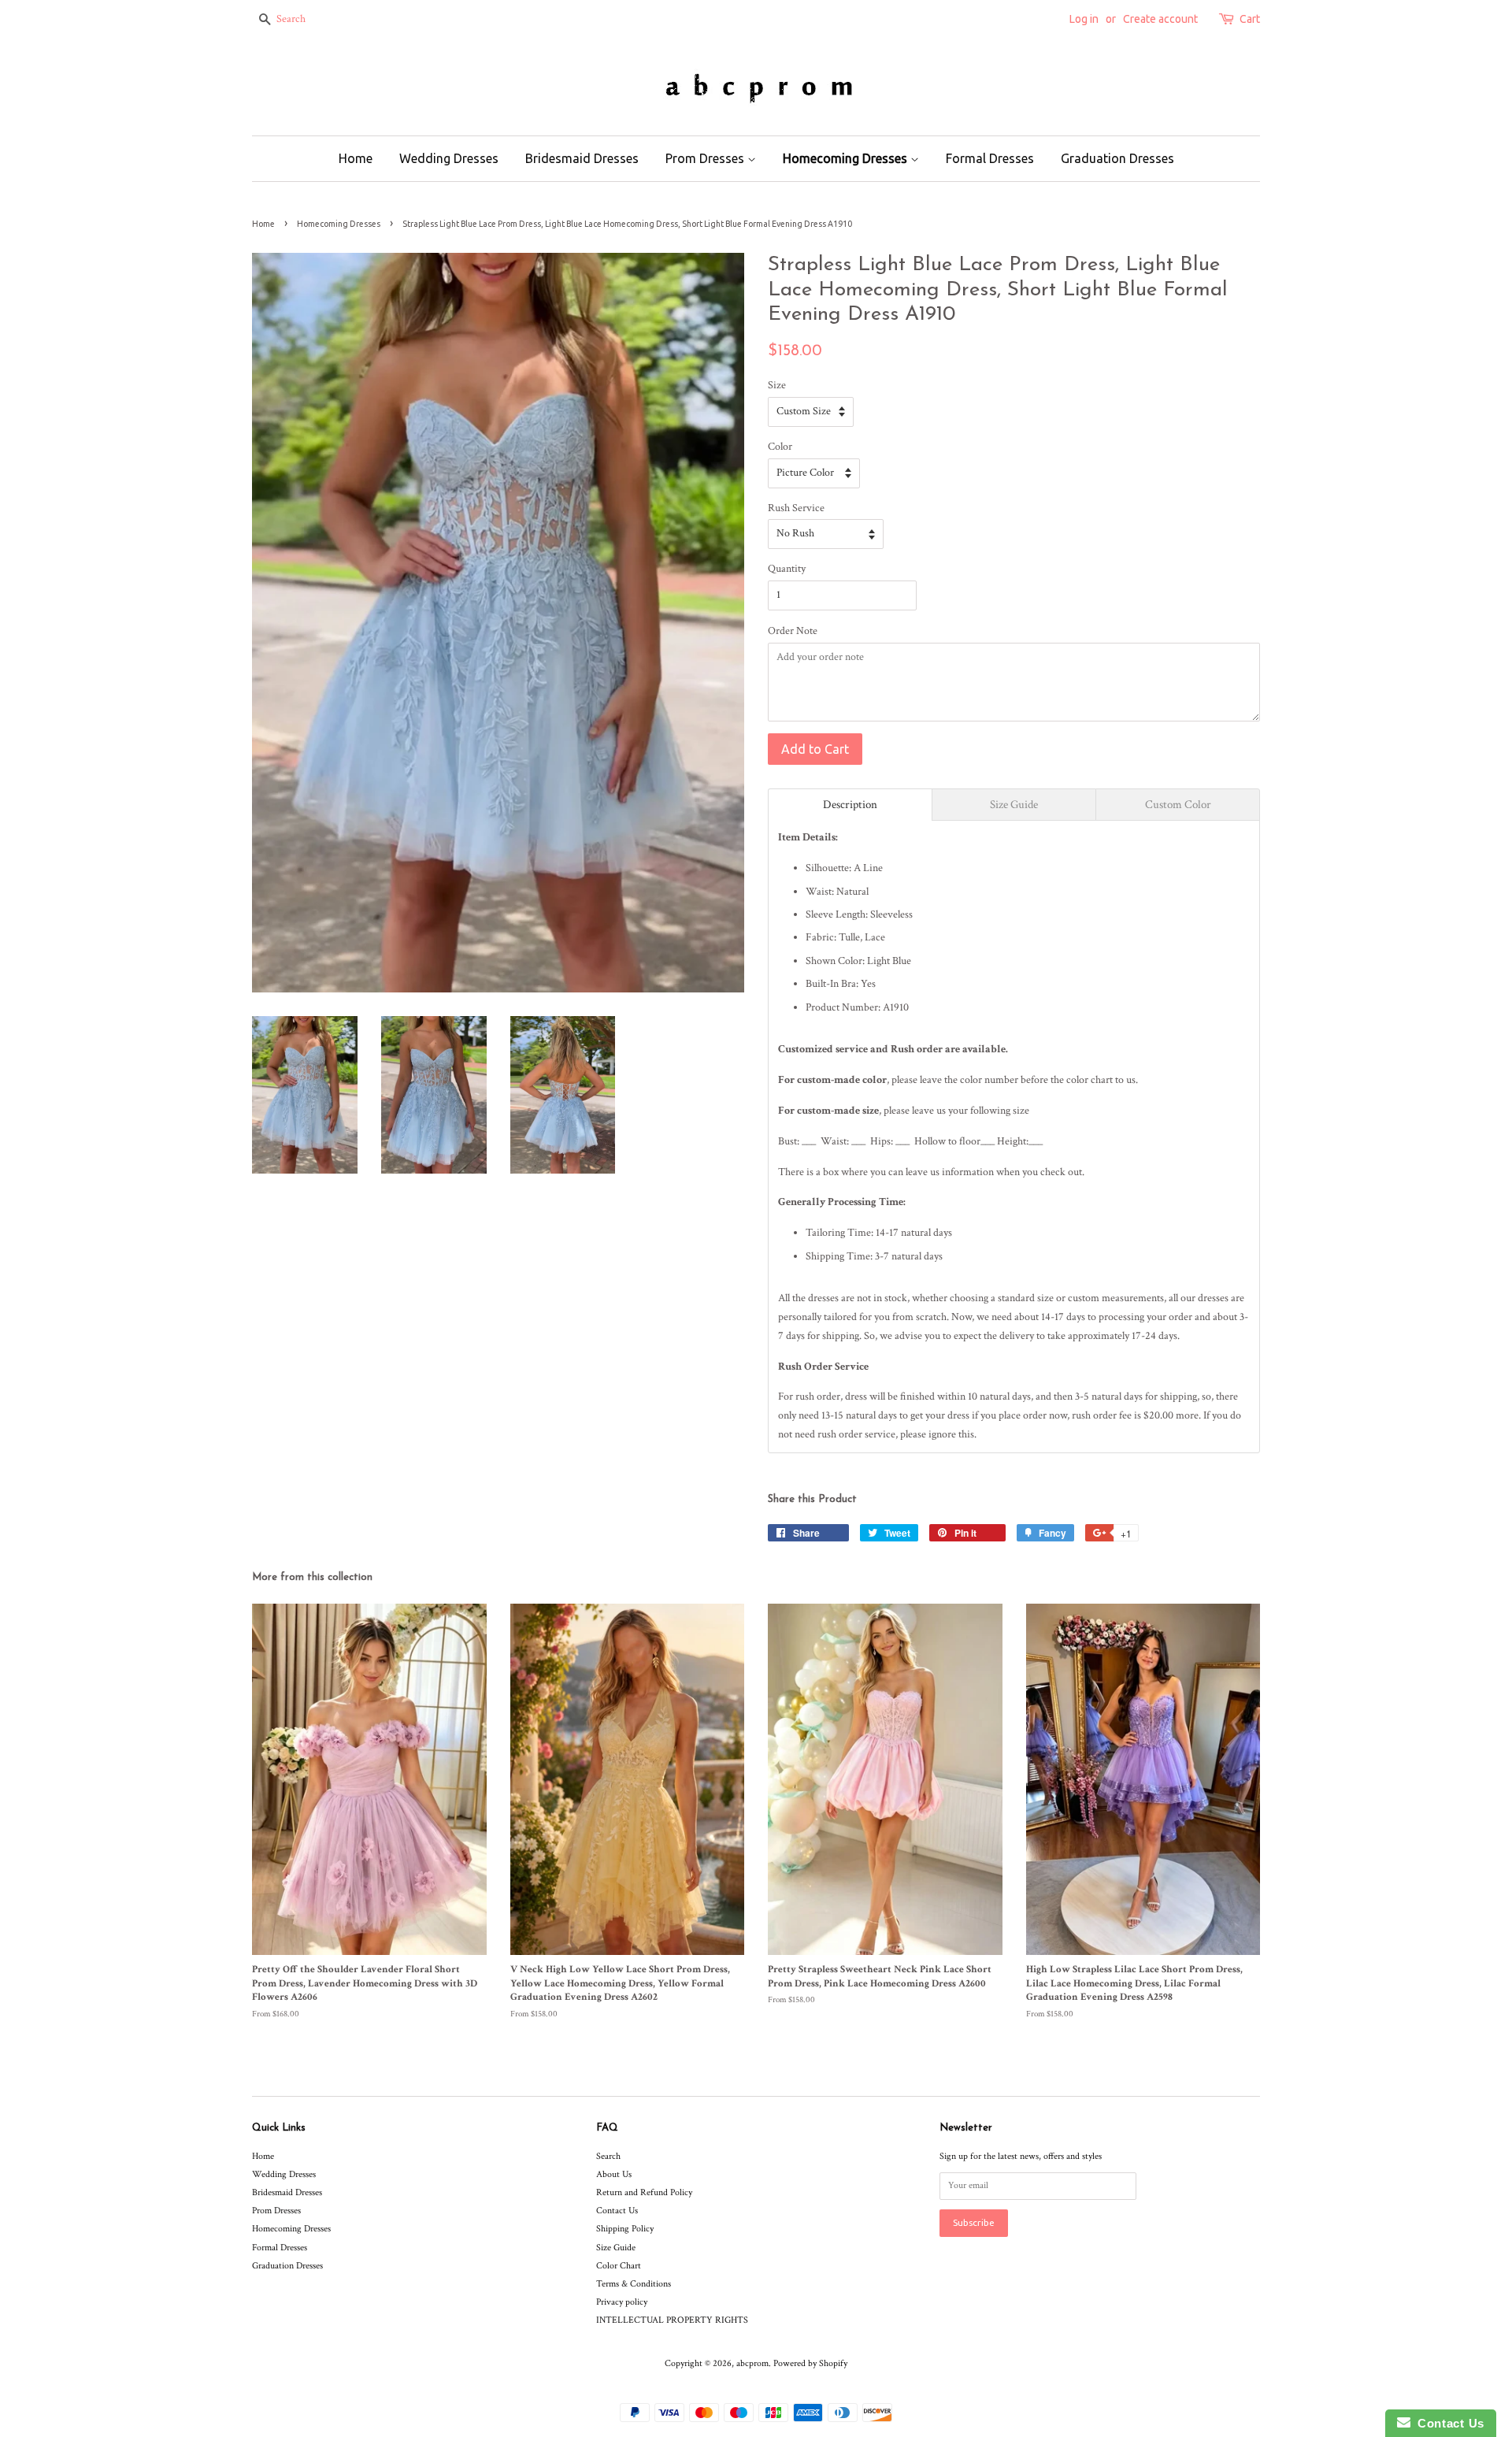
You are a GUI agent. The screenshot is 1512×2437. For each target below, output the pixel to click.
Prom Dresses (706, 158)
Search (608, 2156)
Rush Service (796, 508)
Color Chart (619, 2266)
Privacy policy (622, 2302)
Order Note (793, 631)
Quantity (787, 569)
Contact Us (617, 2211)
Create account (1160, 19)
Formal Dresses (990, 158)
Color (780, 447)
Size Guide (616, 2248)
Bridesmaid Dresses (582, 158)
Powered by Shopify (810, 2363)
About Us (614, 2174)
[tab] (850, 805)
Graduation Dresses (1117, 158)
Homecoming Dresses (847, 158)
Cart (1250, 19)
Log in (1084, 19)
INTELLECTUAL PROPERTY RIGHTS (672, 2320)
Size (777, 385)
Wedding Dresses (449, 158)
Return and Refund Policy (644, 2192)
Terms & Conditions (634, 2284)
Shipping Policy (625, 2229)
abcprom (752, 2363)
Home (356, 158)
